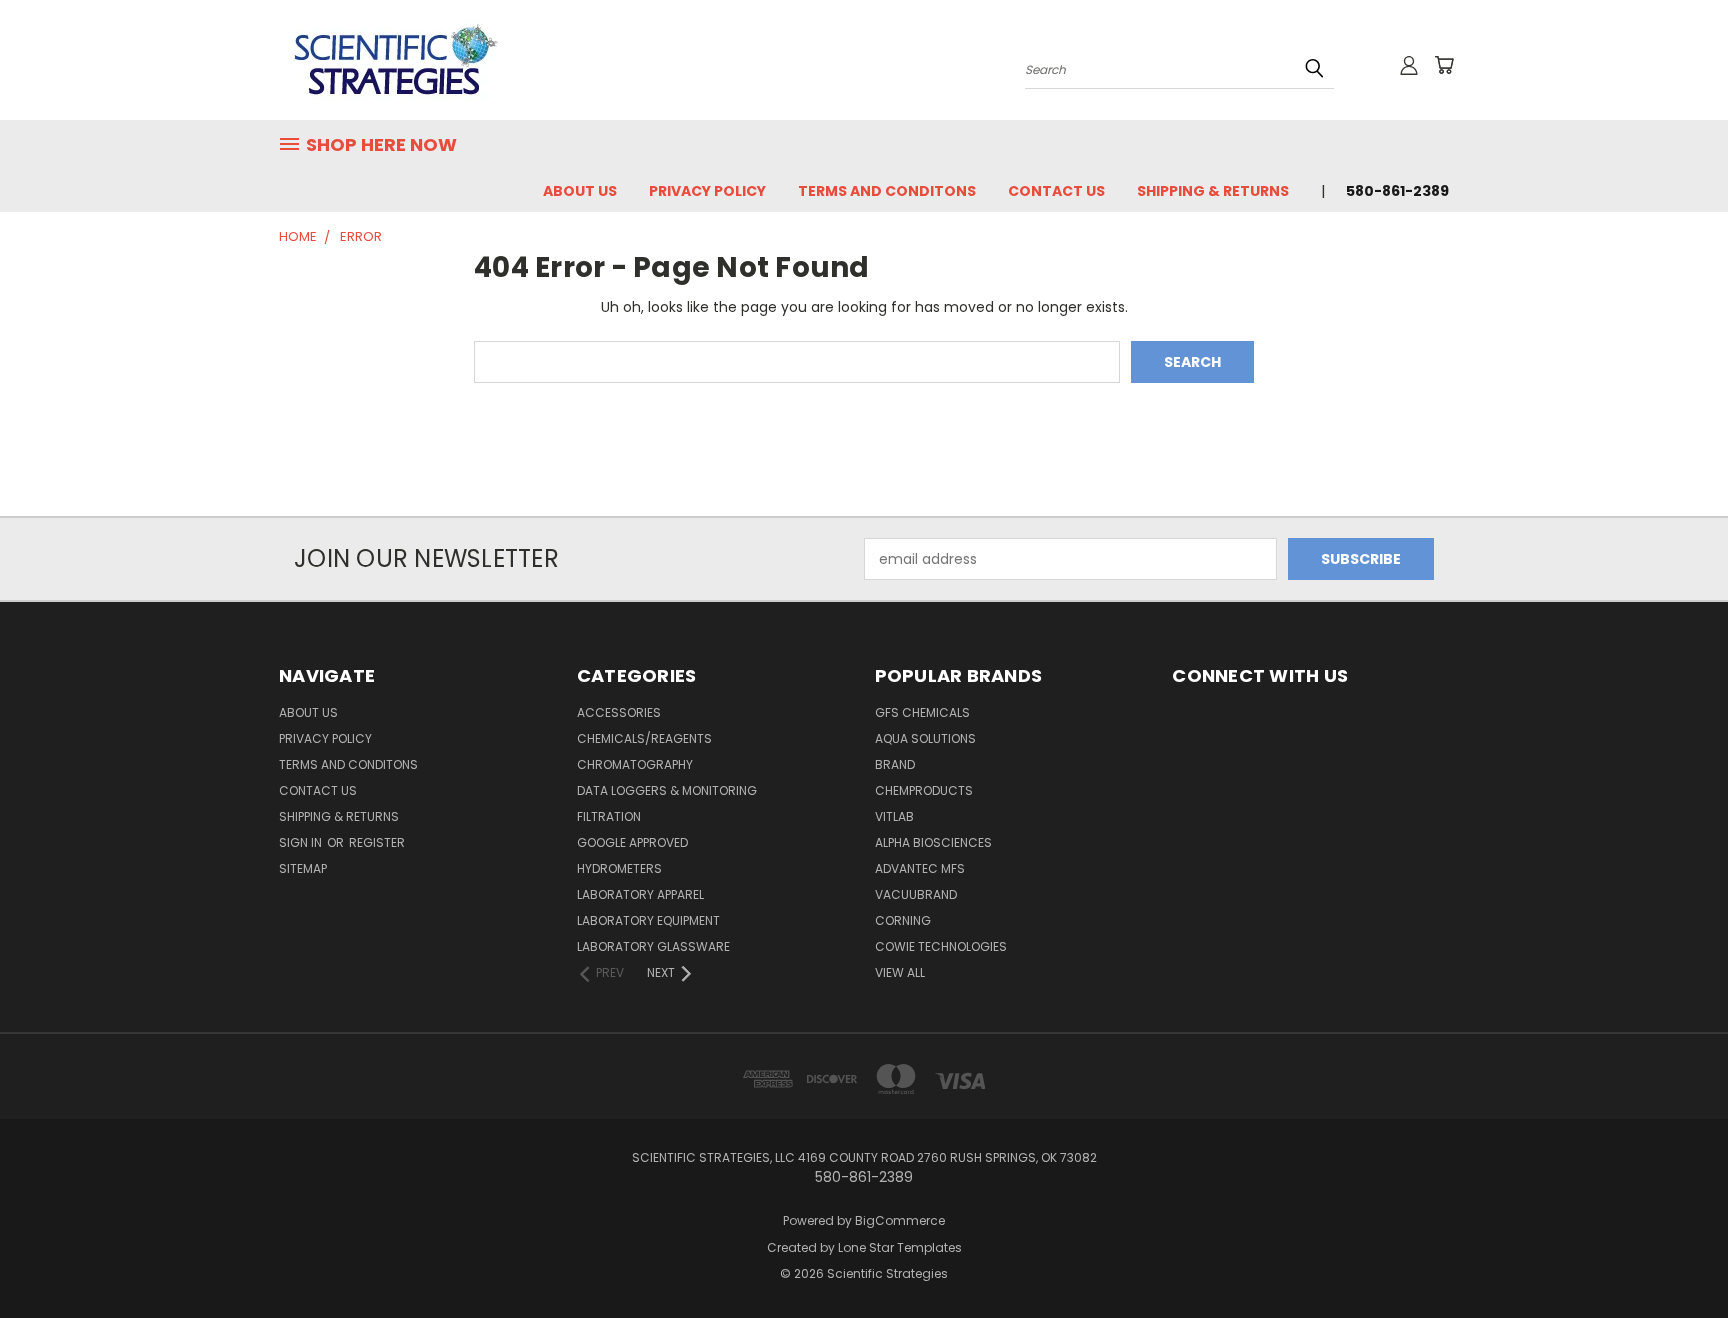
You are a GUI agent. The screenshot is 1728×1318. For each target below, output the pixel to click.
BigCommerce (900, 1220)
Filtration (609, 816)
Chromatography (635, 764)
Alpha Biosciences (933, 842)
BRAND (895, 764)
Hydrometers (619, 868)
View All (900, 972)
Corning (903, 920)
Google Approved (632, 842)
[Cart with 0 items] (1444, 65)
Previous (1675, 1255)
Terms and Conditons (887, 191)
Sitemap (303, 868)
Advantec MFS (920, 868)
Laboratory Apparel (640, 894)
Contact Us (1056, 191)
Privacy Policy (707, 191)
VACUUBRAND (916, 894)
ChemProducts (924, 790)
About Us (580, 191)
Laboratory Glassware (653, 946)
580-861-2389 (1397, 191)
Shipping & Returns (1213, 191)
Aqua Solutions (925, 738)
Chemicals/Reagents (644, 738)
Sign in (302, 842)
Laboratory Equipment (648, 920)
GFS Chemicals (922, 712)
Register (377, 842)
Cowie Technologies (941, 946)
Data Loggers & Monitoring (667, 790)
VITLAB (894, 816)
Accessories (619, 712)
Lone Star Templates (900, 1247)
